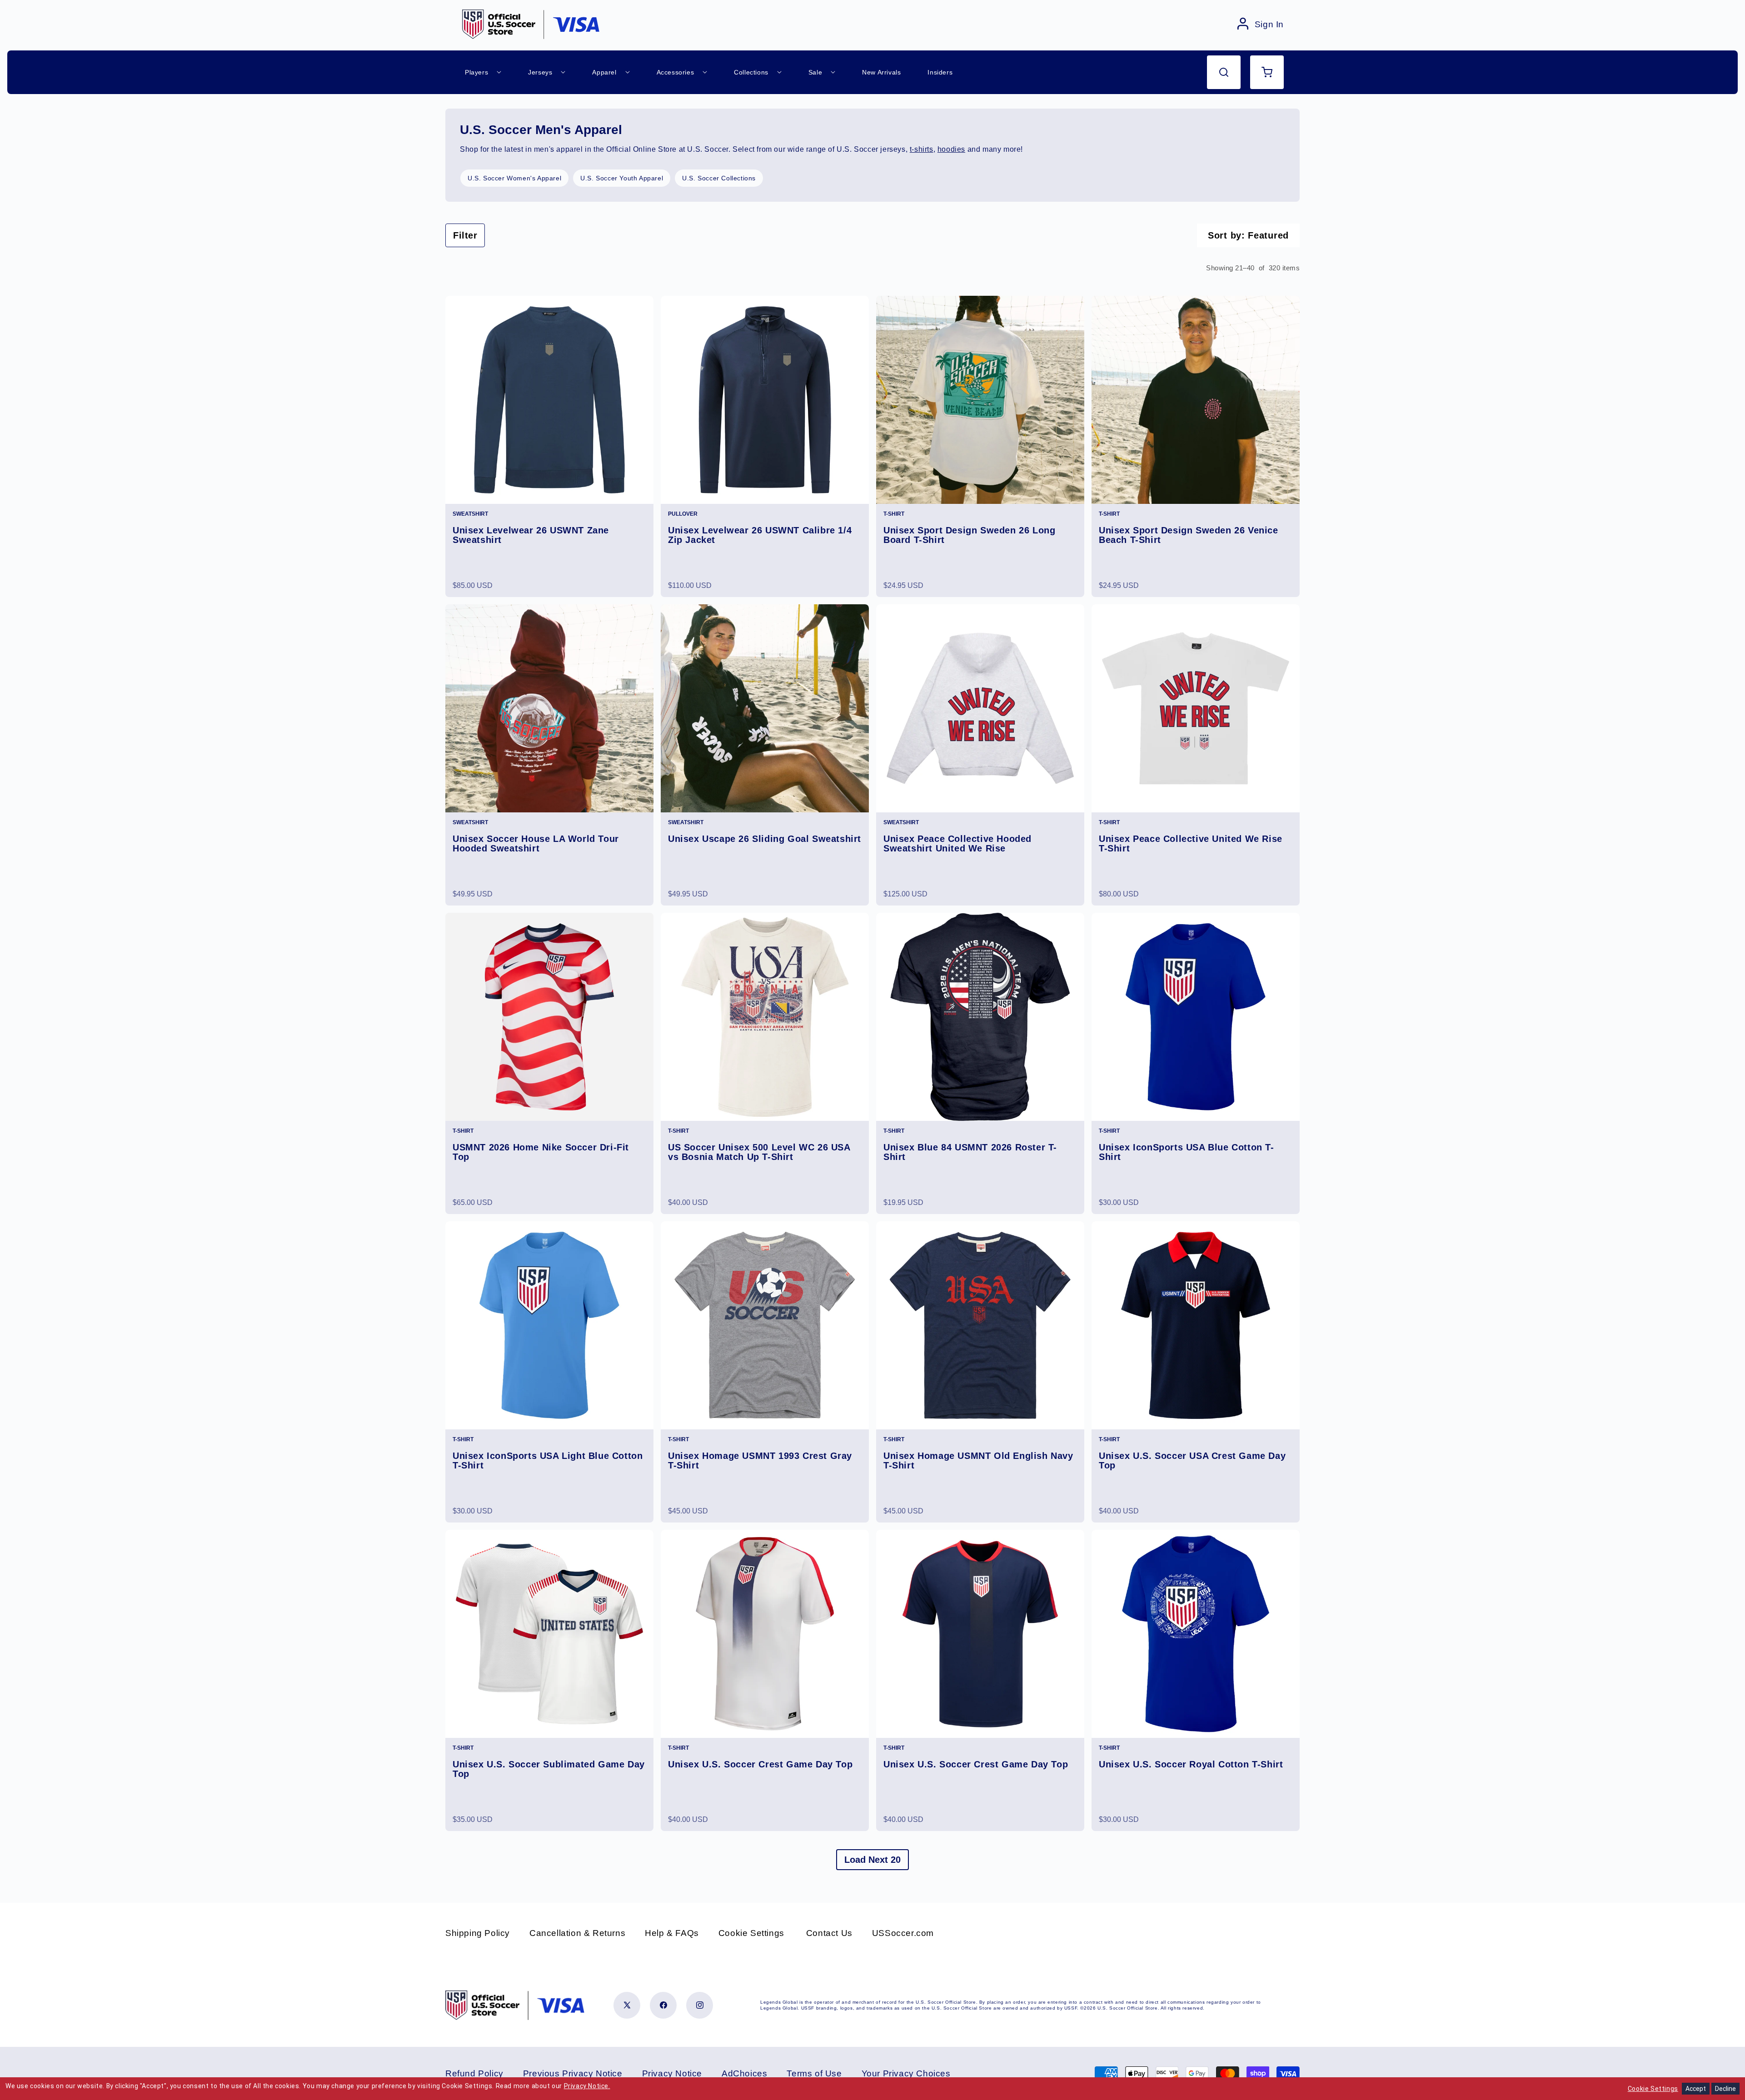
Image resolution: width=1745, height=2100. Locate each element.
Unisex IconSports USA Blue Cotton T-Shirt (1187, 1152)
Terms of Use (814, 2073)
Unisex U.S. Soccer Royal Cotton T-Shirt (1191, 1764)
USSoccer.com (903, 1933)
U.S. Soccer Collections (719, 178)
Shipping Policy (478, 1933)
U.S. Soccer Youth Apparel (622, 178)
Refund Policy (474, 2073)
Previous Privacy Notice (573, 2073)
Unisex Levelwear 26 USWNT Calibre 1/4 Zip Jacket (760, 535)
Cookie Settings (751, 1933)
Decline (1725, 2089)
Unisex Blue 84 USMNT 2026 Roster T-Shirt (970, 1152)
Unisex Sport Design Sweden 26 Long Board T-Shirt (969, 535)
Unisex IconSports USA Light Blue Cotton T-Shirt (548, 1461)
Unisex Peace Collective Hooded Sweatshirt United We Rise (957, 844)
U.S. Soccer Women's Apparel (514, 178)
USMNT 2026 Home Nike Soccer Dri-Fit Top (541, 1152)
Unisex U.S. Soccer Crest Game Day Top (760, 1764)
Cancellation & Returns (577, 1933)
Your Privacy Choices (906, 2073)
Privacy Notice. (587, 2086)
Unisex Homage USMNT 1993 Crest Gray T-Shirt (760, 1461)
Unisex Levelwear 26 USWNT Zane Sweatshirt (531, 535)
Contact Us (829, 1933)
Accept (1696, 2089)
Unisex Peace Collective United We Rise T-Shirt (1191, 844)
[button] (1224, 72)
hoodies (951, 149)
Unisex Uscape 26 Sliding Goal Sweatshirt (765, 839)
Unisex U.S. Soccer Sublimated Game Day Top (549, 1769)
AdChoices (744, 2073)
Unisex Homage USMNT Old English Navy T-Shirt (978, 1461)
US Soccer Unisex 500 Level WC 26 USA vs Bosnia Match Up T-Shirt (759, 1152)
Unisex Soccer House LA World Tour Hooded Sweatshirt (536, 844)
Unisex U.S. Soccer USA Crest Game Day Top (1192, 1461)
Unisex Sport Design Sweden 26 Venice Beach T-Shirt (1189, 535)
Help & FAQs (672, 1933)
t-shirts (922, 149)
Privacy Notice (672, 2073)
